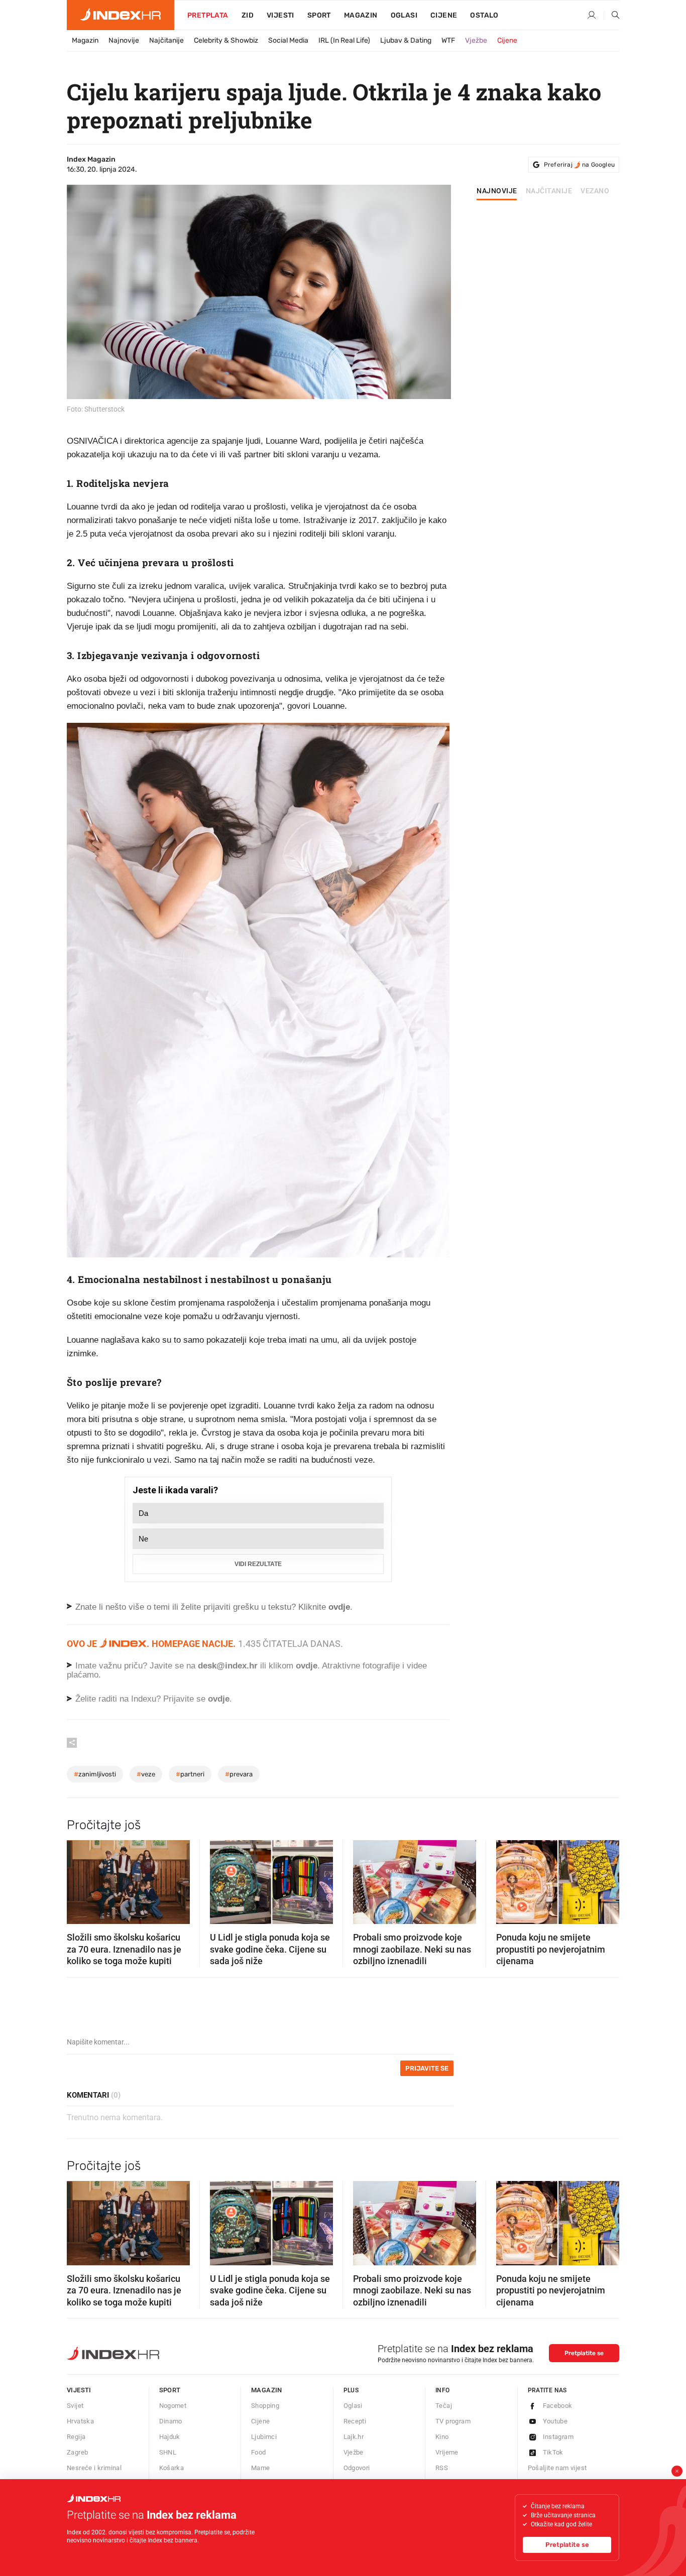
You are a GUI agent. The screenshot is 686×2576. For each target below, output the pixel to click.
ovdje (307, 1666)
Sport (319, 15)
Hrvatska (80, 2421)
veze (146, 1774)
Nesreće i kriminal (94, 2468)
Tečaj (444, 2406)
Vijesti (280, 15)
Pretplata (208, 15)
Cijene (444, 15)
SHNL (168, 2452)
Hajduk (170, 2437)
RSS (442, 2468)
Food (259, 2452)
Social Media (288, 40)
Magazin (85, 40)
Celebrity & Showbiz (226, 40)
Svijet (75, 2406)
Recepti (355, 2421)
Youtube (555, 2421)
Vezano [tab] (595, 191)
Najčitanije (166, 40)
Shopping (265, 2406)
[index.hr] (121, 15)
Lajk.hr (354, 2437)
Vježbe (476, 40)
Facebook (558, 2406)
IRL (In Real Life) (344, 40)
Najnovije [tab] (497, 191)
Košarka (172, 2468)
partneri (190, 1774)
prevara (239, 1774)
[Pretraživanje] (612, 16)
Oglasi (404, 15)
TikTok (553, 2452)
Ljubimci (264, 2437)
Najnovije (124, 40)
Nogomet (173, 2406)
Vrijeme (447, 2452)
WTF (448, 40)
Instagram (558, 2437)
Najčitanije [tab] (549, 191)
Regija (76, 2437)
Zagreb (77, 2452)
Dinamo (171, 2421)
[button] (79, 1879)
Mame (261, 2468)
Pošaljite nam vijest (557, 2468)
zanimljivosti (95, 1774)
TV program (453, 2421)
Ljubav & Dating (406, 40)
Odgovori (357, 2468)
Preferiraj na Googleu (579, 165)
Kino (442, 2437)
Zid (248, 15)
